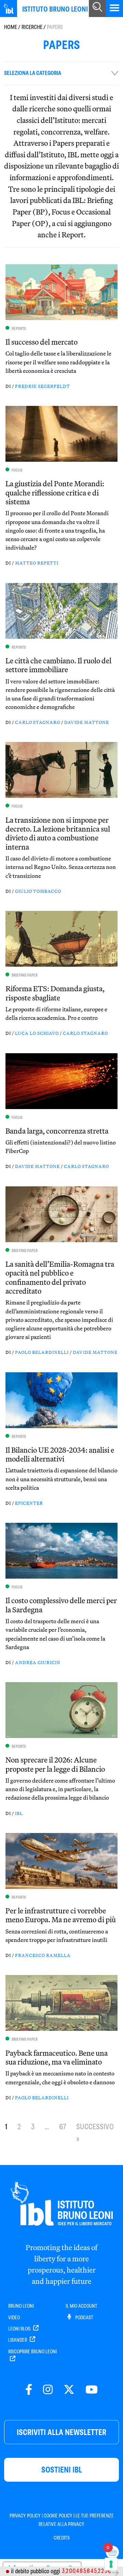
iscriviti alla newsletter (61, 2432)
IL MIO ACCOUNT (81, 2306)
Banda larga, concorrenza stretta (57, 1131)
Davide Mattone (87, 722)
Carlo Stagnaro (38, 722)
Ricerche (32, 27)
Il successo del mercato (42, 342)
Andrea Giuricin (38, 1662)
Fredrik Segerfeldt (43, 386)
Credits (62, 2538)
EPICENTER (29, 1503)
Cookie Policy (58, 2516)
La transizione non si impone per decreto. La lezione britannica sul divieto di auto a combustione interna (58, 833)
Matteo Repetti (37, 563)
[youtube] (92, 2390)
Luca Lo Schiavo (37, 1033)
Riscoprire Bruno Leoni (32, 2352)
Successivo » (95, 2133)
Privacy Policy (25, 2516)
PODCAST (84, 2318)
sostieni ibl (62, 2470)
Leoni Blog (20, 2329)
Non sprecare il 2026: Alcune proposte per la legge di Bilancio (55, 1764)
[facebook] (29, 2390)
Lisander (18, 2340)
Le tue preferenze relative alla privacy (76, 2520)
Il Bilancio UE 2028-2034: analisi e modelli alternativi (60, 1454)
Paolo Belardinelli (42, 1352)
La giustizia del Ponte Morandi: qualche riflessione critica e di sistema (55, 493)
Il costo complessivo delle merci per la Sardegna (61, 1605)
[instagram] (48, 2390)
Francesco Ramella (43, 1955)
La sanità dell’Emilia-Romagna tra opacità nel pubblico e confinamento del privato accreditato (60, 1277)
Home (11, 27)
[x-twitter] (69, 2390)
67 (63, 2127)
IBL (19, 1813)
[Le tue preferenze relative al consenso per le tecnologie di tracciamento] (111, 2564)
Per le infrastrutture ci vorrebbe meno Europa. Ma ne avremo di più (61, 1915)
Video (14, 2318)
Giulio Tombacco (38, 891)
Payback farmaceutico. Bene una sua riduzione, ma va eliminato (57, 2057)
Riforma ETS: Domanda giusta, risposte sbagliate (55, 993)
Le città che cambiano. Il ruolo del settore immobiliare (58, 665)
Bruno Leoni (21, 2306)
